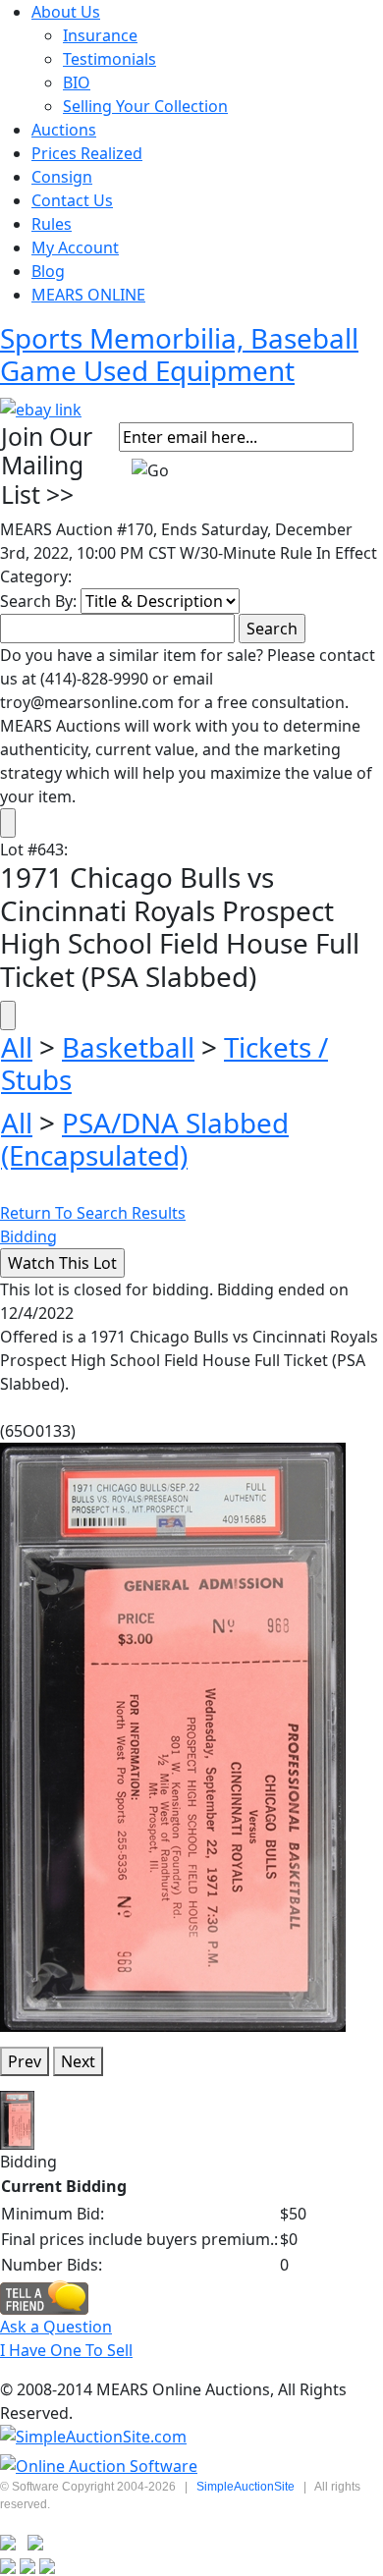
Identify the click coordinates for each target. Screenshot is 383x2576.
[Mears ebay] (41, 408)
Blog (48, 271)
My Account (75, 247)
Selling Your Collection (145, 106)
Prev (25, 2061)
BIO (77, 82)
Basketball (128, 1047)
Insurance (100, 35)
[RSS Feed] (8, 2541)
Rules (52, 224)
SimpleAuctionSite (246, 2487)
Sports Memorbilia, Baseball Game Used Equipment (179, 354)
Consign (62, 177)
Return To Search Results (93, 1213)
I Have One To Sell (66, 2350)
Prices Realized (87, 153)
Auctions (64, 130)
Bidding (28, 1236)
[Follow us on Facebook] (35, 2541)
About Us (66, 12)
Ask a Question (56, 2327)
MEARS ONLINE (88, 295)
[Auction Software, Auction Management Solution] (93, 2437)
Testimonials (109, 59)
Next (78, 2061)
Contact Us (72, 200)
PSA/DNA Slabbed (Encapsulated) (145, 1139)
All (17, 1047)
